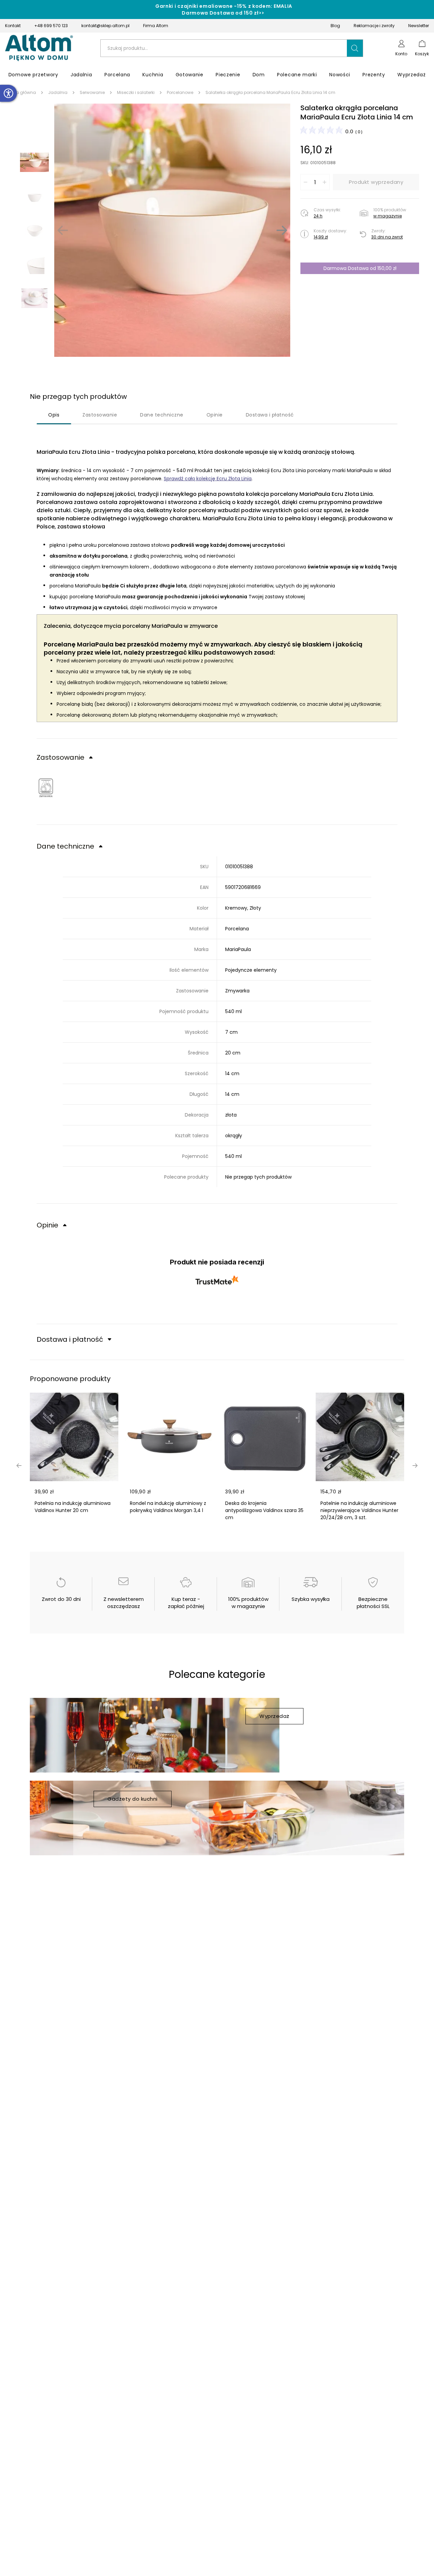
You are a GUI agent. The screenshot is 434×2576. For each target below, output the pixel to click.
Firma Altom (156, 26)
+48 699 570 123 (51, 26)
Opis (54, 415)
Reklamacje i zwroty (374, 26)
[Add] (324, 182)
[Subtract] (305, 182)
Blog (335, 26)
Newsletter (419, 26)
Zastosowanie (100, 415)
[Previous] (63, 230)
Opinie (215, 415)
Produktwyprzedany (376, 182)
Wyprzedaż (274, 1716)
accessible (8, 93)
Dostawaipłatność (270, 415)
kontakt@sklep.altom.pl (105, 26)
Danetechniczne (162, 415)
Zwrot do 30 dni (61, 1599)
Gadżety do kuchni (133, 1799)
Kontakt (13, 26)
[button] (355, 48)
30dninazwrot (387, 237)
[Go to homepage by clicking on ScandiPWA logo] (39, 48)
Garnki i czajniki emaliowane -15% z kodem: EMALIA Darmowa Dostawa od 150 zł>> (224, 9)
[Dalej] (282, 230)
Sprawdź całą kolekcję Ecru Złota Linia (208, 479)
